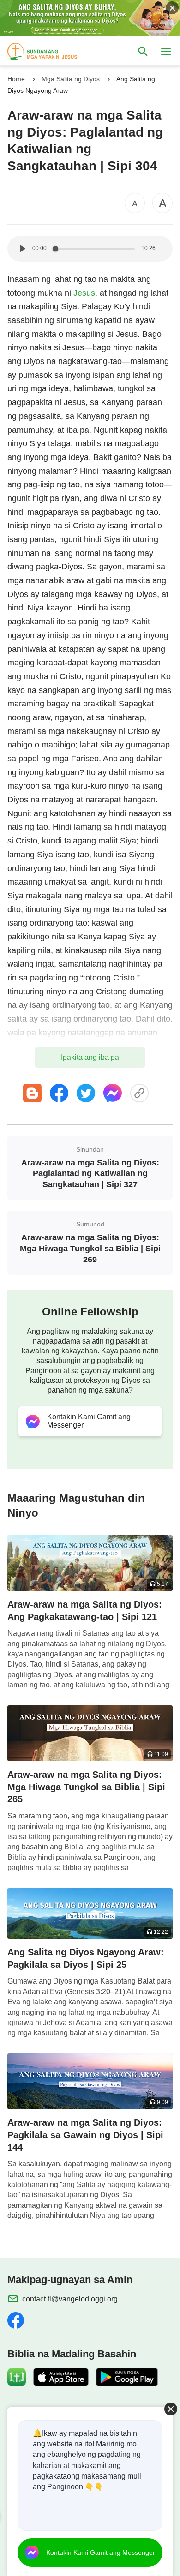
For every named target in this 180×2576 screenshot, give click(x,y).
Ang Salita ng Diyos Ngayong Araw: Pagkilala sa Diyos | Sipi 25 (86, 1958)
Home (16, 79)
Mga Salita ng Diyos (71, 79)
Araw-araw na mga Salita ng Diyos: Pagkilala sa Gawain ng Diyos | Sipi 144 (85, 2135)
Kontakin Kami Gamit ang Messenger (101, 2552)
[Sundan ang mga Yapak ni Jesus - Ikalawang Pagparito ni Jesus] (51, 52)
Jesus (84, 293)
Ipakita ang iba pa (90, 1057)
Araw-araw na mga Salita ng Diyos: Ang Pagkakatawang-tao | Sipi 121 (85, 1611)
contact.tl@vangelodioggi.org (70, 2299)
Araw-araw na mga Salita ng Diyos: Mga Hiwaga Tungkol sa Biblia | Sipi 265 (86, 1787)
